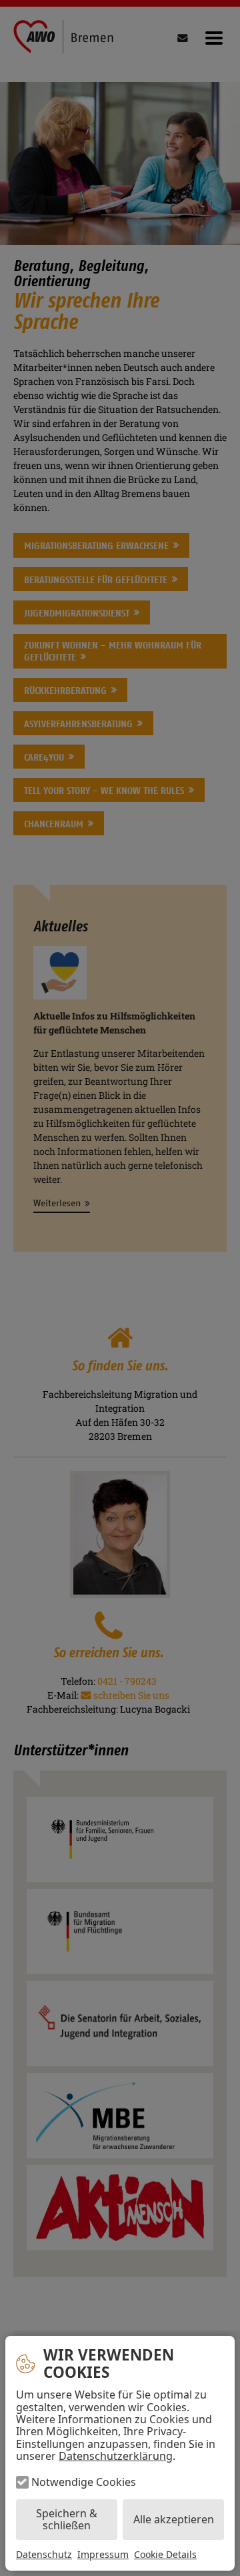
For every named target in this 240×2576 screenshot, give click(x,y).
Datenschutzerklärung (116, 2456)
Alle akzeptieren (174, 2519)
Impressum (103, 2554)
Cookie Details (165, 2555)
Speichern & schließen (67, 2519)
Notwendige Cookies (84, 2482)
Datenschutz (44, 2554)
